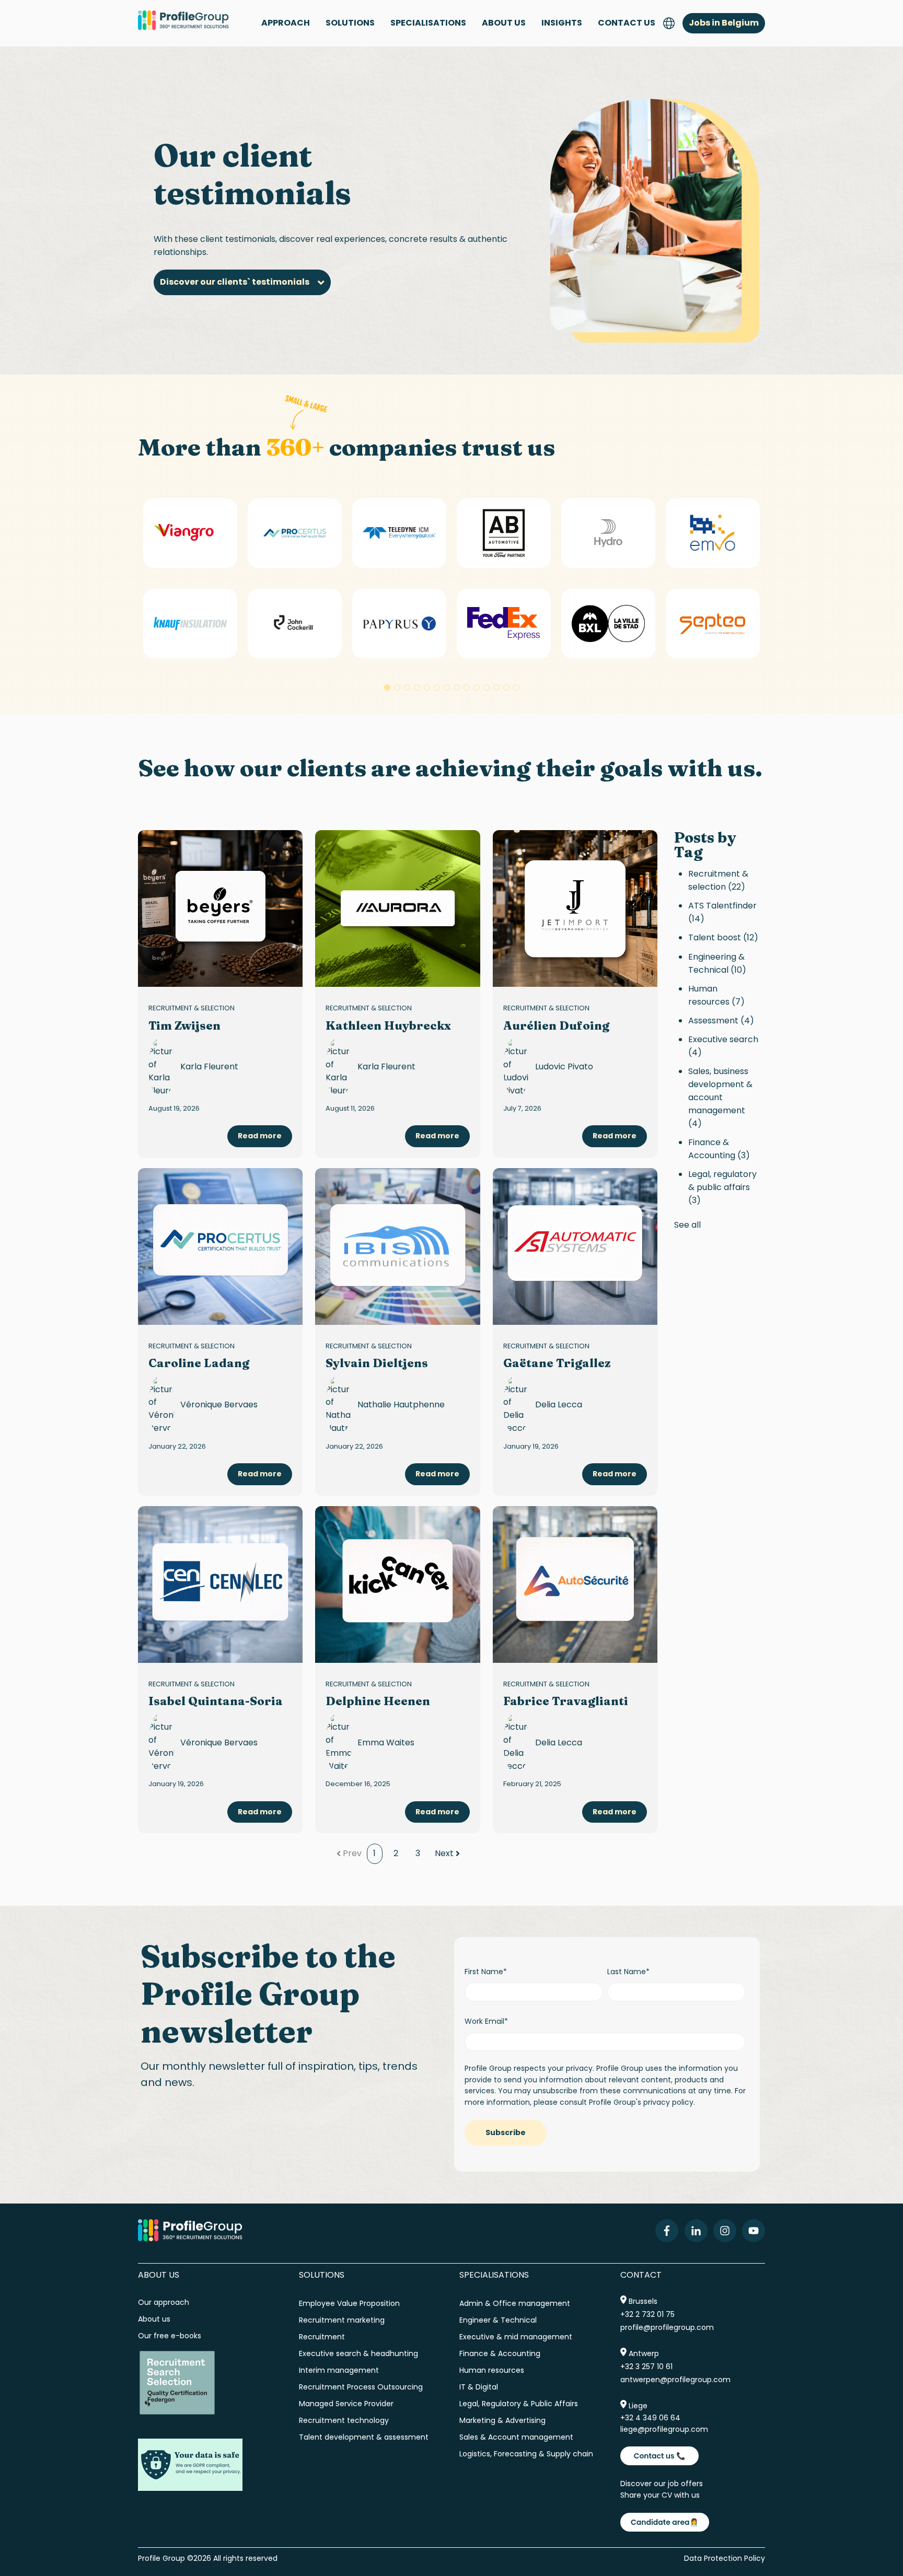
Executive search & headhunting (358, 2353)
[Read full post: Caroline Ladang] (220, 1246)
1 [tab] (387, 687)
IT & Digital (479, 2387)
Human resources (716, 995)
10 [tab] (477, 687)
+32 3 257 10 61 (646, 2367)
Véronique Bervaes (219, 1404)
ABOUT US (504, 23)
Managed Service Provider (346, 2404)
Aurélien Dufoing (556, 1025)
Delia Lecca (559, 1404)
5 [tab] (427, 687)
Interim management (339, 2370)
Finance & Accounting (719, 1149)
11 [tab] (487, 687)
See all (687, 1225)
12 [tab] (496, 687)
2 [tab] (397, 687)
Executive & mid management (516, 2337)
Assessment (721, 1021)
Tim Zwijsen (184, 1025)
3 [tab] (407, 687)
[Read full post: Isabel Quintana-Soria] (220, 1584)
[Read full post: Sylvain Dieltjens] (397, 1246)
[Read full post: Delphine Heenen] (397, 1584)
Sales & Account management (516, 2437)
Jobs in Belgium (724, 23)
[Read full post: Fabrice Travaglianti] (575, 1584)
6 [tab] (437, 687)
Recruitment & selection (192, 1008)
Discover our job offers (662, 2484)
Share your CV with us (660, 2495)
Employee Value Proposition (349, 2303)
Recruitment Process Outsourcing (361, 2387)
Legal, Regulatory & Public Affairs (519, 2404)
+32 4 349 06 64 (650, 2418)
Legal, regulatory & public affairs (722, 1187)
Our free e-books (170, 2336)
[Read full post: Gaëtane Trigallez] (575, 1246)
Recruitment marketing (342, 2320)
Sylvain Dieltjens (377, 1363)
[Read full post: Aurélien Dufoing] (575, 908)
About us (155, 2319)
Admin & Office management (515, 2303)
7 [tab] (447, 687)
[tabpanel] (190, 579)
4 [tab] (417, 687)
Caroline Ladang (199, 1363)
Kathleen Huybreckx (388, 1025)
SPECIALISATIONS (428, 23)
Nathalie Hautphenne (401, 1404)
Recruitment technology (344, 2420)
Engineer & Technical (498, 2320)
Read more (260, 1136)
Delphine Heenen (378, 1701)
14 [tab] (516, 687)
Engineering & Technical (717, 963)
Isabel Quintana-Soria (216, 1701)
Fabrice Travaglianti (566, 1701)
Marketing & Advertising (502, 2420)
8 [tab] (457, 687)
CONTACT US (627, 23)
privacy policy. (669, 2102)
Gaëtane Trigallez (557, 1363)
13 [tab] (506, 687)
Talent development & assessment (364, 2437)
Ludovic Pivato (564, 1066)
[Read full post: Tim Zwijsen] (220, 908)
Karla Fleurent (209, 1066)
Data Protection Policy (725, 2558)
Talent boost (723, 937)
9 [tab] (467, 687)
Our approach (164, 2302)
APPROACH (286, 23)
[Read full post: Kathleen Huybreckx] (397, 908)
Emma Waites (386, 1742)
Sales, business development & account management (720, 1097)
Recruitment (322, 2337)
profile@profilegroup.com (667, 2327)
